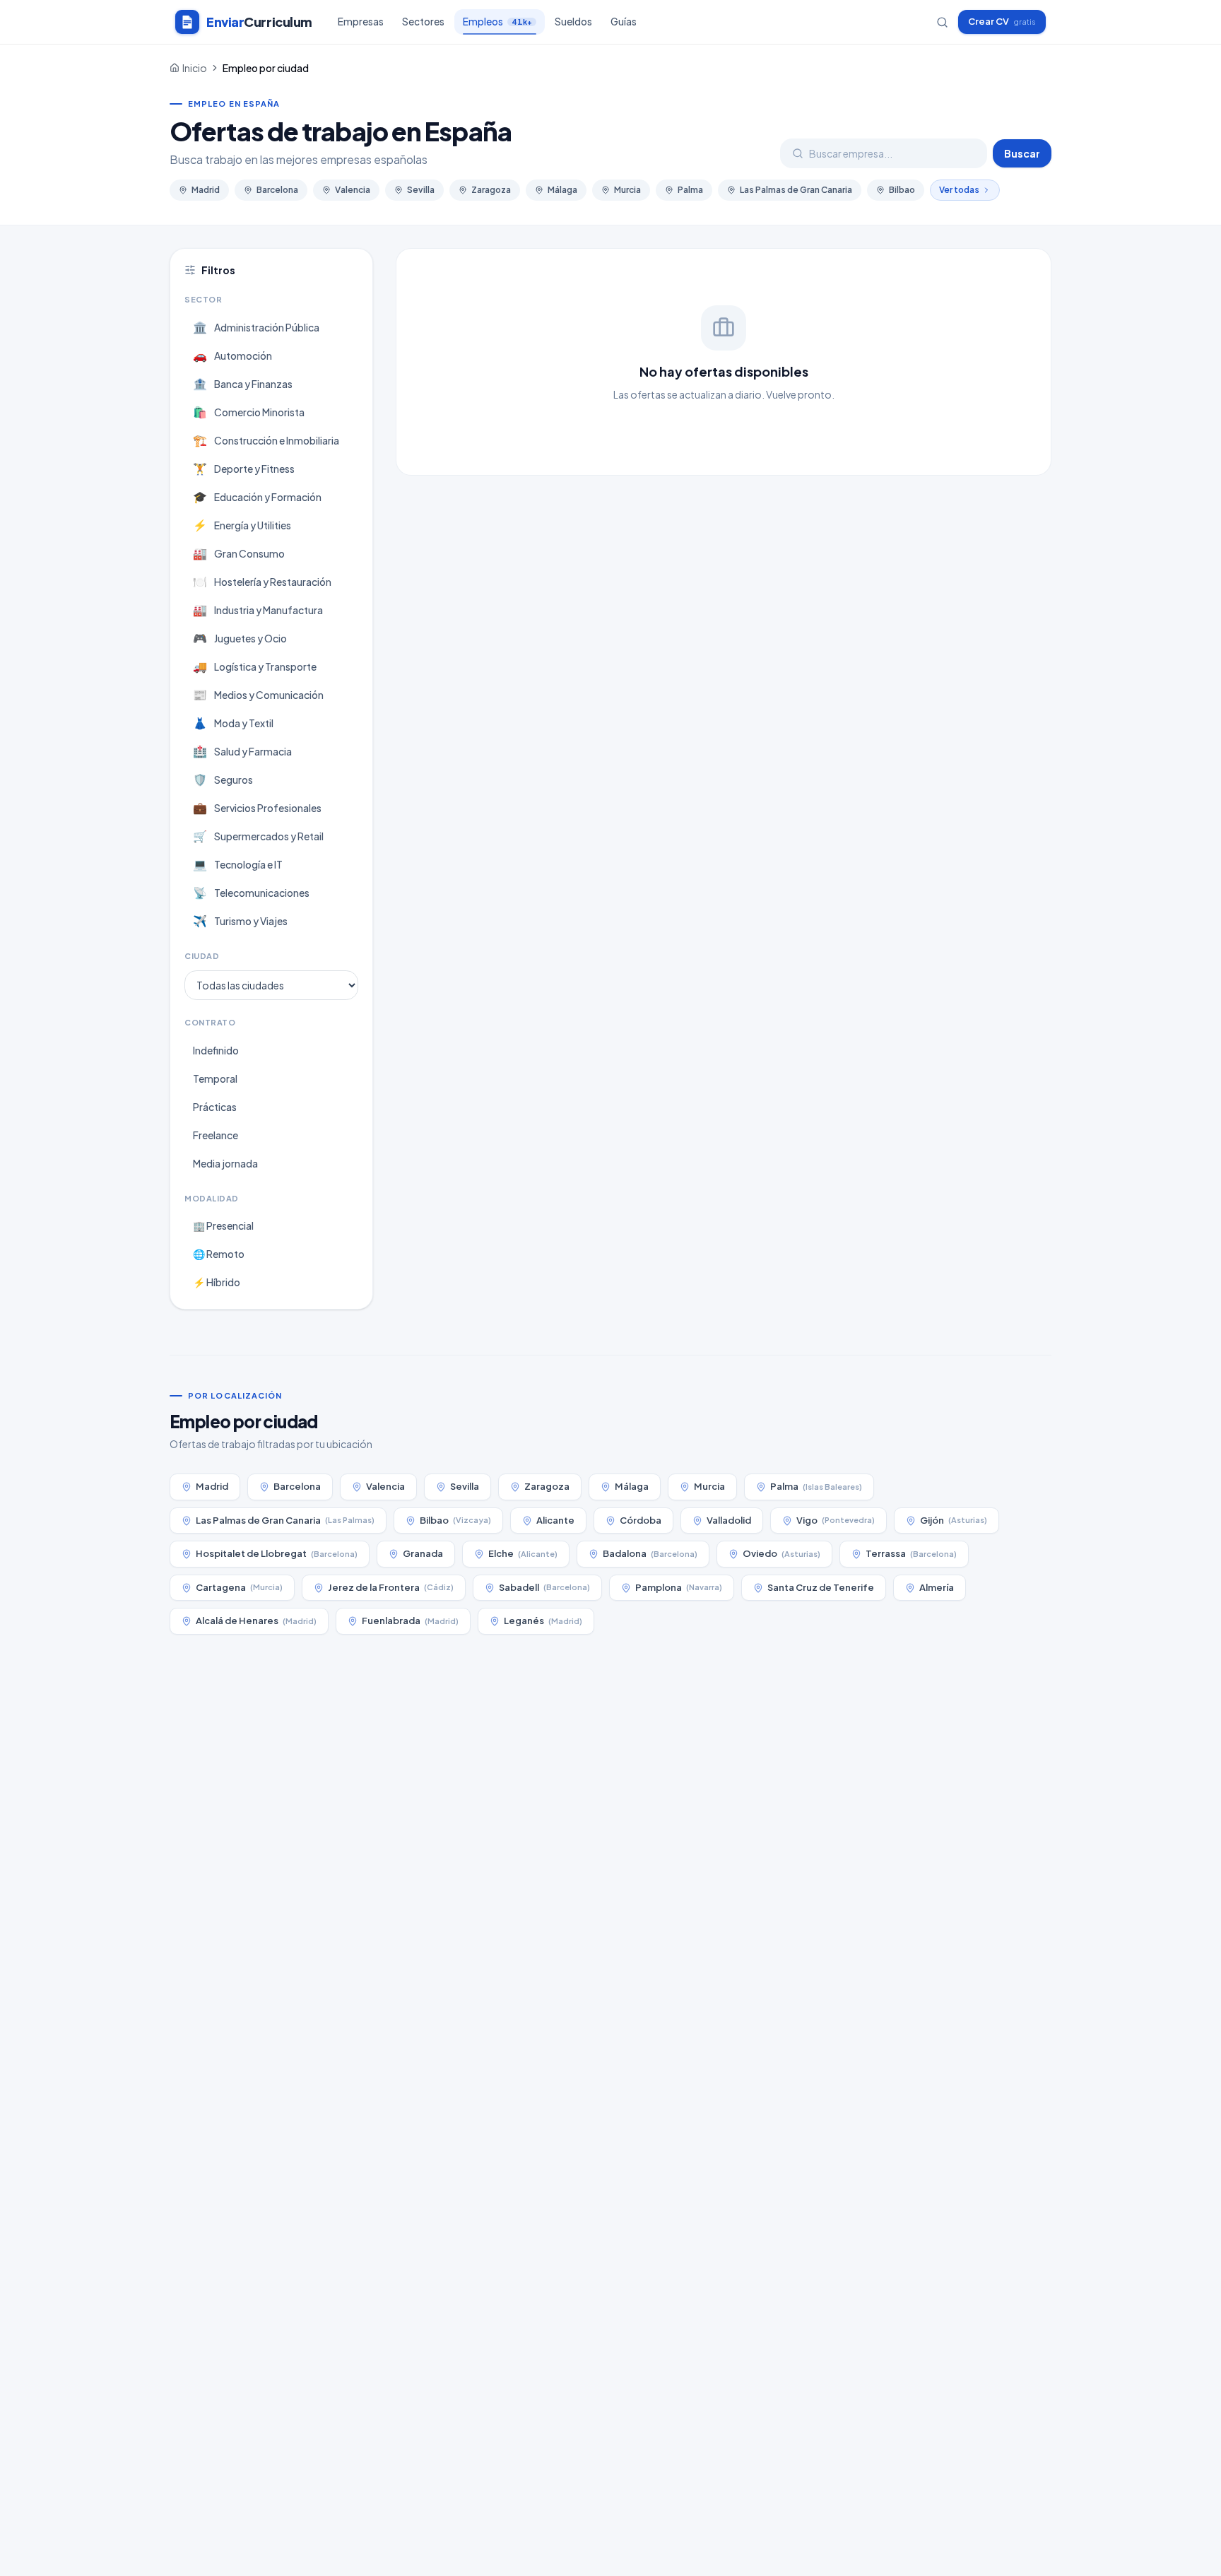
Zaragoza (491, 190)
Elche (523, 1553)
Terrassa (911, 1553)
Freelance (216, 1135)
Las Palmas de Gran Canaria (796, 190)
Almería (937, 1587)
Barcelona (277, 190)
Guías (624, 22)
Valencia (353, 190)
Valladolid (729, 1520)
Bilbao (902, 190)
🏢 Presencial (223, 1225)
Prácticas (215, 1107)
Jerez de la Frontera (391, 1587)
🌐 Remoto (219, 1254)
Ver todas (959, 190)
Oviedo (781, 1553)
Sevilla (421, 190)
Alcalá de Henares (256, 1621)
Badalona (650, 1553)
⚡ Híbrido (217, 1282)
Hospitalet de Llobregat (277, 1553)
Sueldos (573, 22)
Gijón (954, 1520)
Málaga (562, 190)
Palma (690, 190)
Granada (423, 1553)
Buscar (1022, 153)
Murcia (627, 190)
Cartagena (239, 1587)
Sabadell (544, 1587)
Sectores (423, 22)
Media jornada (225, 1163)
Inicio (195, 68)
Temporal (215, 1078)
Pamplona (679, 1587)
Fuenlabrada (410, 1621)
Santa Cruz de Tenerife (821, 1587)
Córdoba (641, 1520)
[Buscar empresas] (942, 22)
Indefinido (216, 1050)
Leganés (543, 1621)
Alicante (555, 1520)
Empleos (497, 22)
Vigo (836, 1520)
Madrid (206, 190)
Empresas (361, 22)
